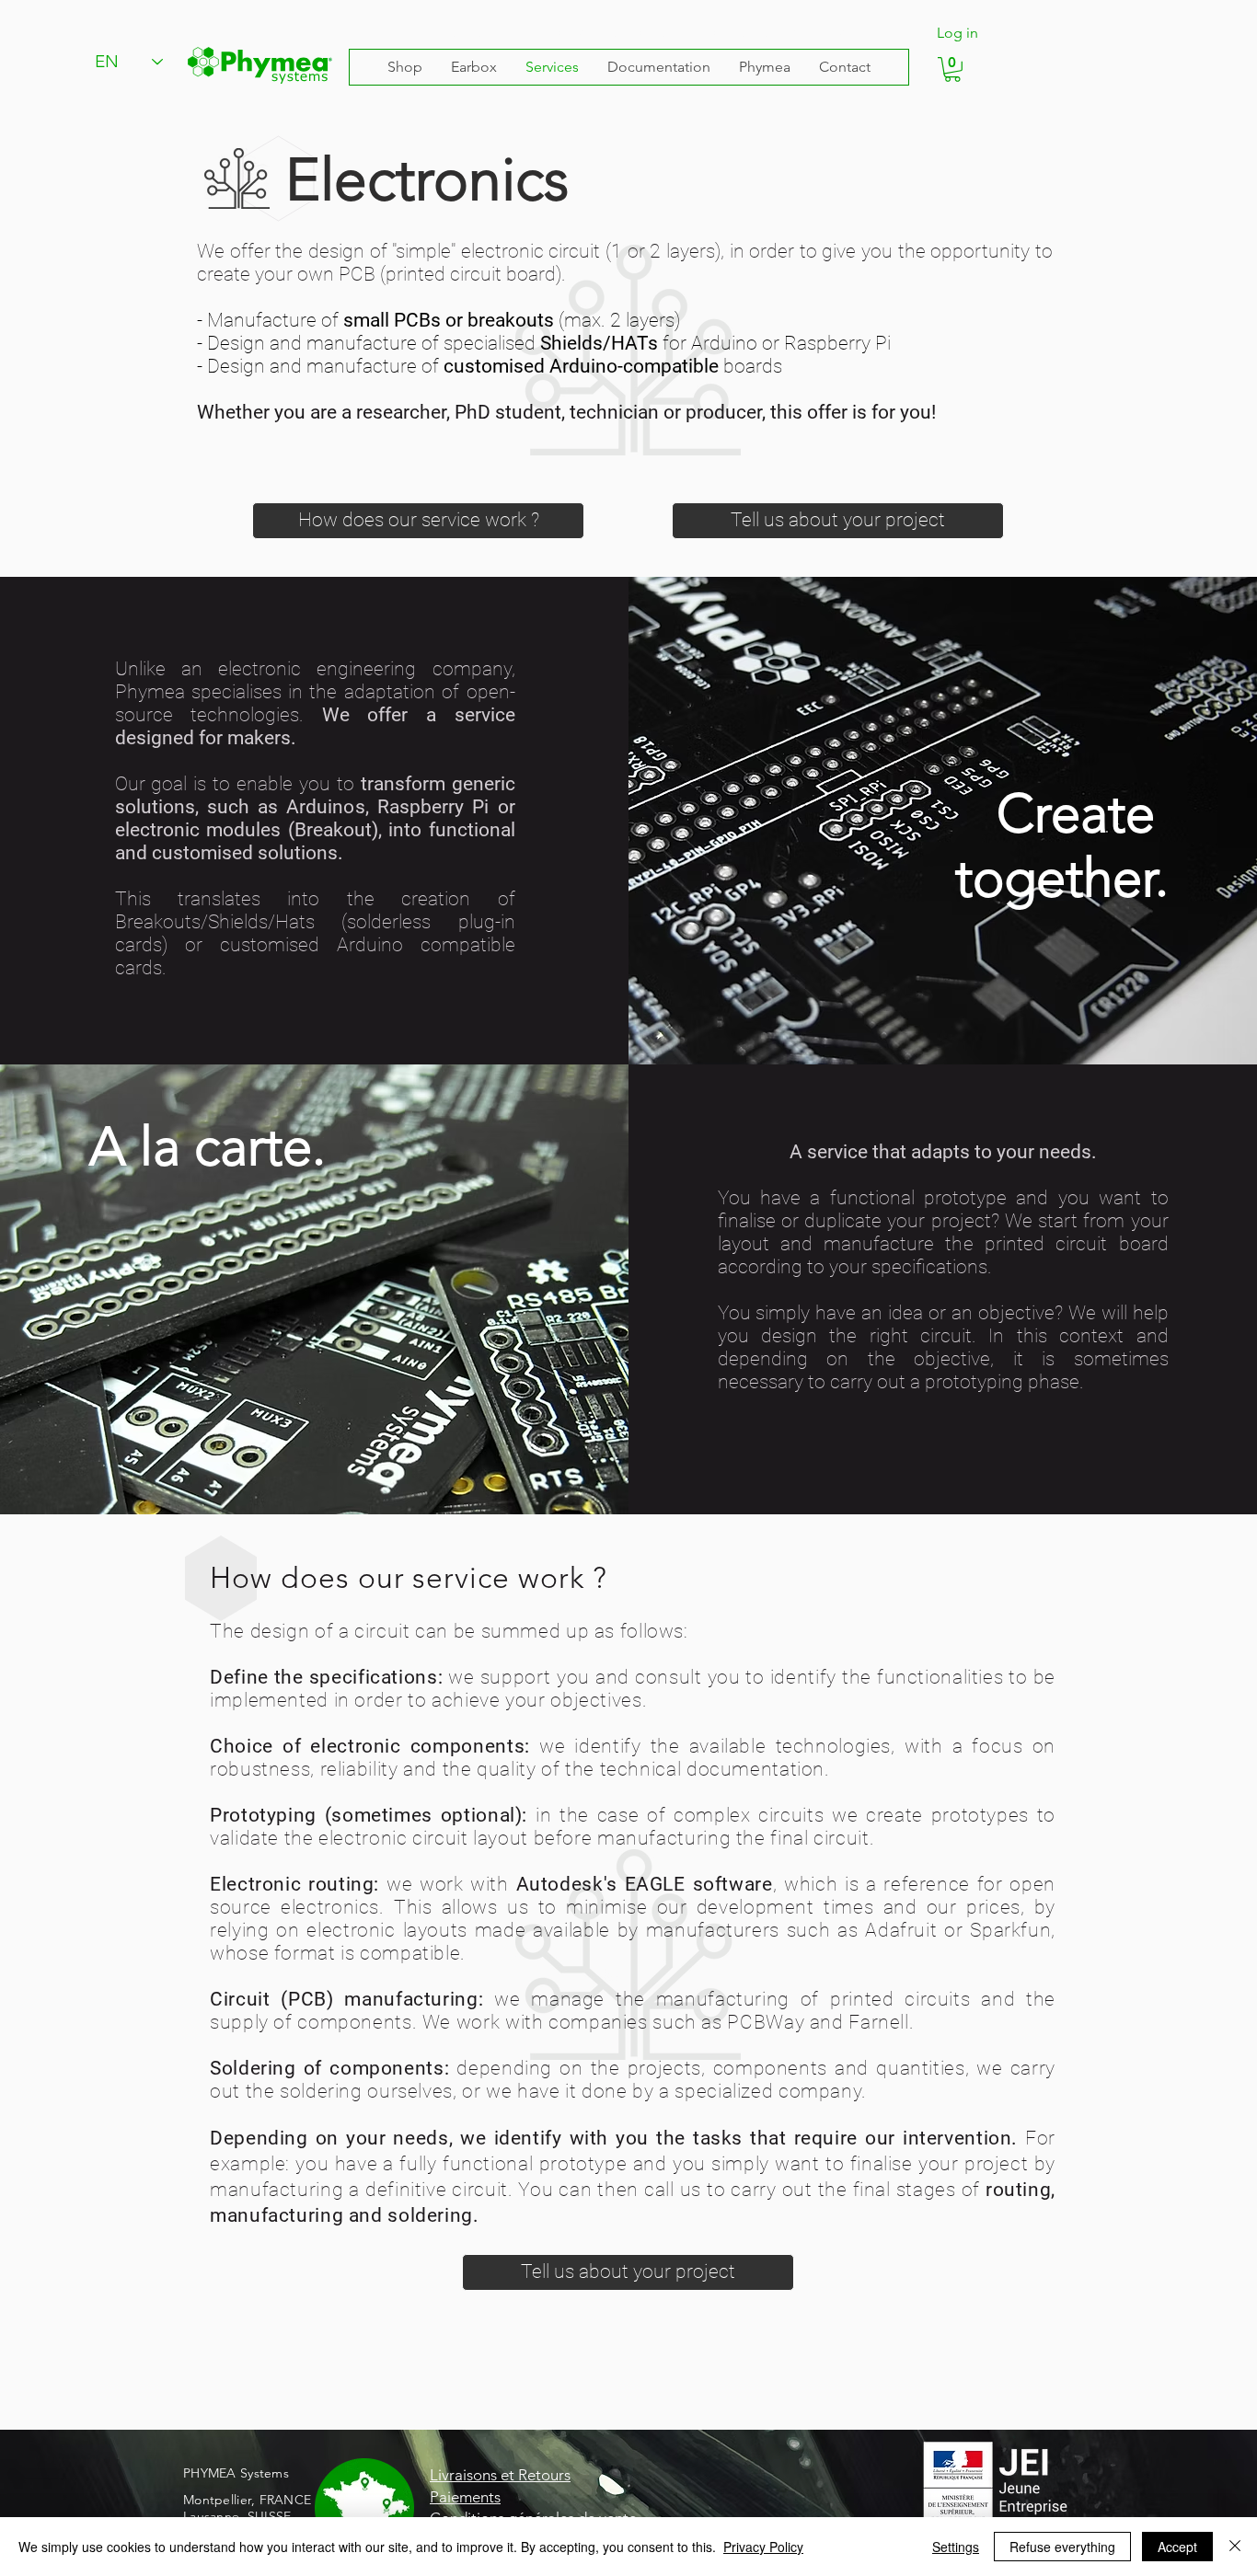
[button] (952, 69)
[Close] (1235, 2547)
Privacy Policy (763, 2547)
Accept (1177, 2547)
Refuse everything (1062, 2547)
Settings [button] (956, 2547)
